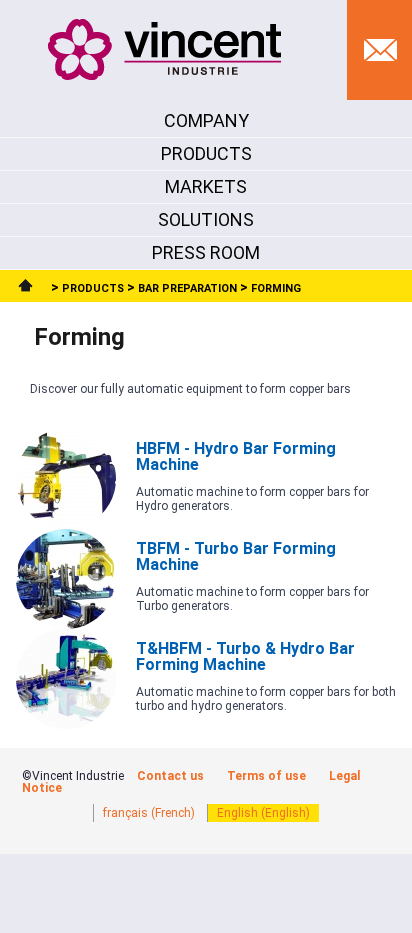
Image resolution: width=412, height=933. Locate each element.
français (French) (149, 813)
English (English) (263, 813)
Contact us (170, 776)
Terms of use (266, 776)
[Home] (28, 288)
